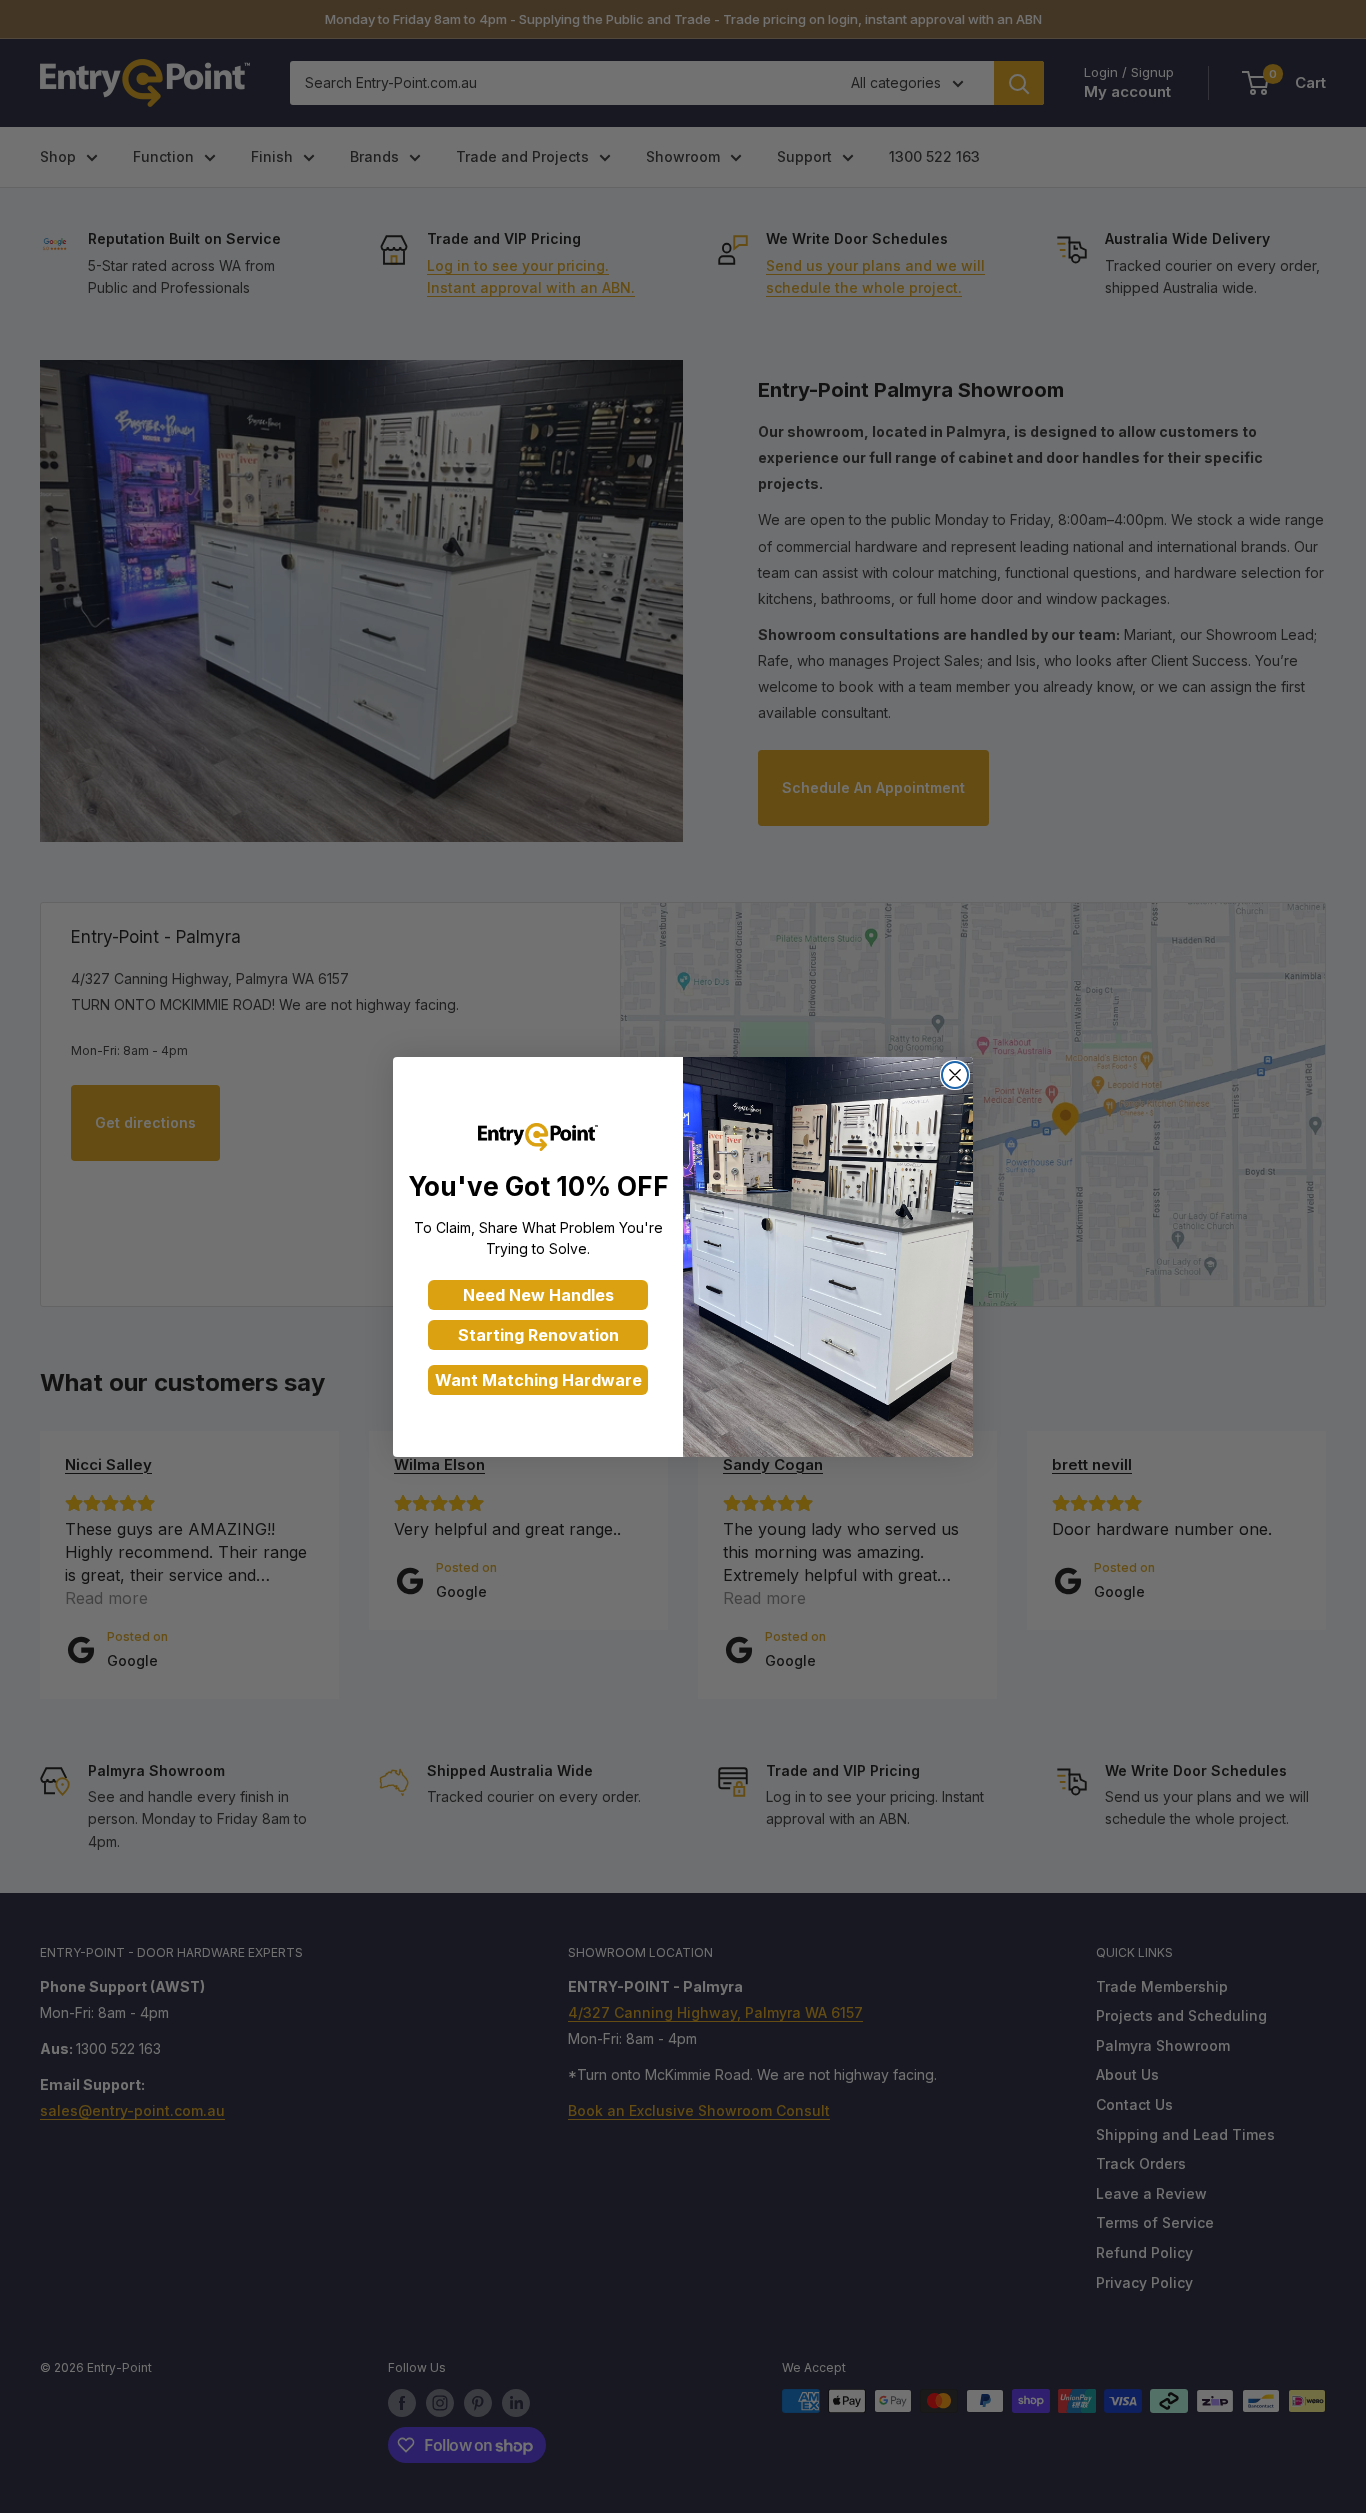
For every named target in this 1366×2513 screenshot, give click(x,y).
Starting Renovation (538, 1335)
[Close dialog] (955, 1075)
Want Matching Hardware (538, 1380)
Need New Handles (538, 1295)
